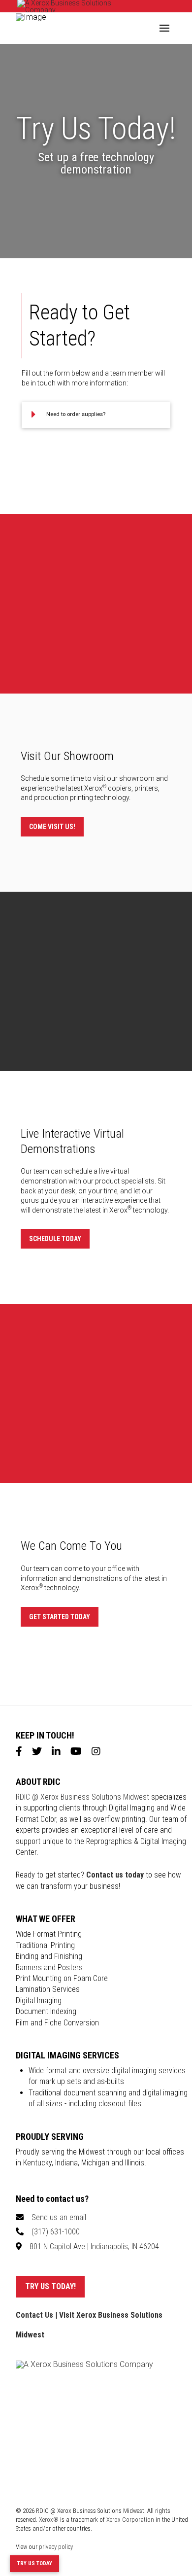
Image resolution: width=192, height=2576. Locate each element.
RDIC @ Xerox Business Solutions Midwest (82, 1797)
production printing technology (81, 798)
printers (146, 788)
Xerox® (49, 2520)
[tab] (96, 415)
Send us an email (59, 2217)
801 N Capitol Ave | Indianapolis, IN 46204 (94, 2246)
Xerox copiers (108, 788)
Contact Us (34, 2315)
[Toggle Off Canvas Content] (164, 28)
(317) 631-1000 (56, 2232)
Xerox (120, 1210)
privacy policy (56, 2547)
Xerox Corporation (130, 2520)
